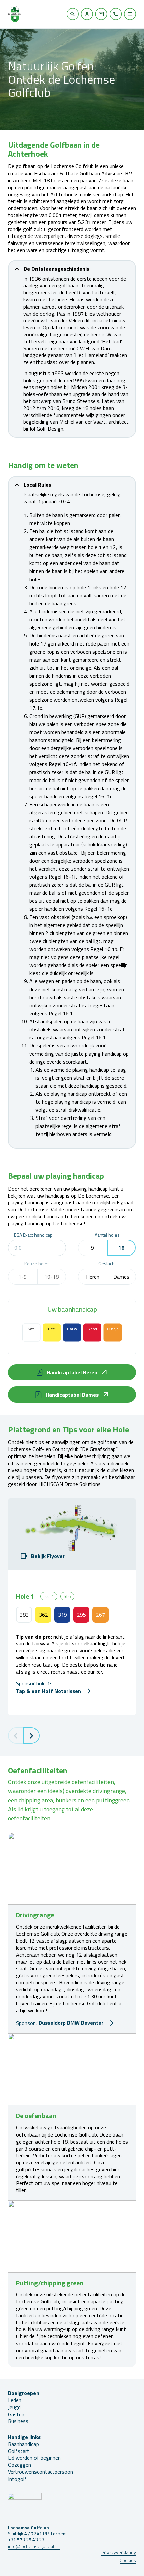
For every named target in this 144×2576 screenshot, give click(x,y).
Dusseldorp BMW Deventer (71, 2023)
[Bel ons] (116, 14)
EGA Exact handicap (33, 1235)
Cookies (128, 2560)
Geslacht (107, 1264)
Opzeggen (20, 2465)
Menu (130, 14)
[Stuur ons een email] (101, 14)
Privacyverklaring (119, 2552)
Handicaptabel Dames (72, 1395)
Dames (121, 1277)
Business (18, 2421)
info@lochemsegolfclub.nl (34, 2546)
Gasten (16, 2414)
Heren (93, 1277)
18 (121, 1248)
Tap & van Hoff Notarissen (49, 1691)
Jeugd (14, 2407)
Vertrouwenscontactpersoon (41, 2472)
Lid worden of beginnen (34, 2458)
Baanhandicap (23, 2444)
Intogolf (17, 2479)
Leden (15, 2400)
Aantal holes (107, 1235)
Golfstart (19, 2451)
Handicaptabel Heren (72, 1372)
